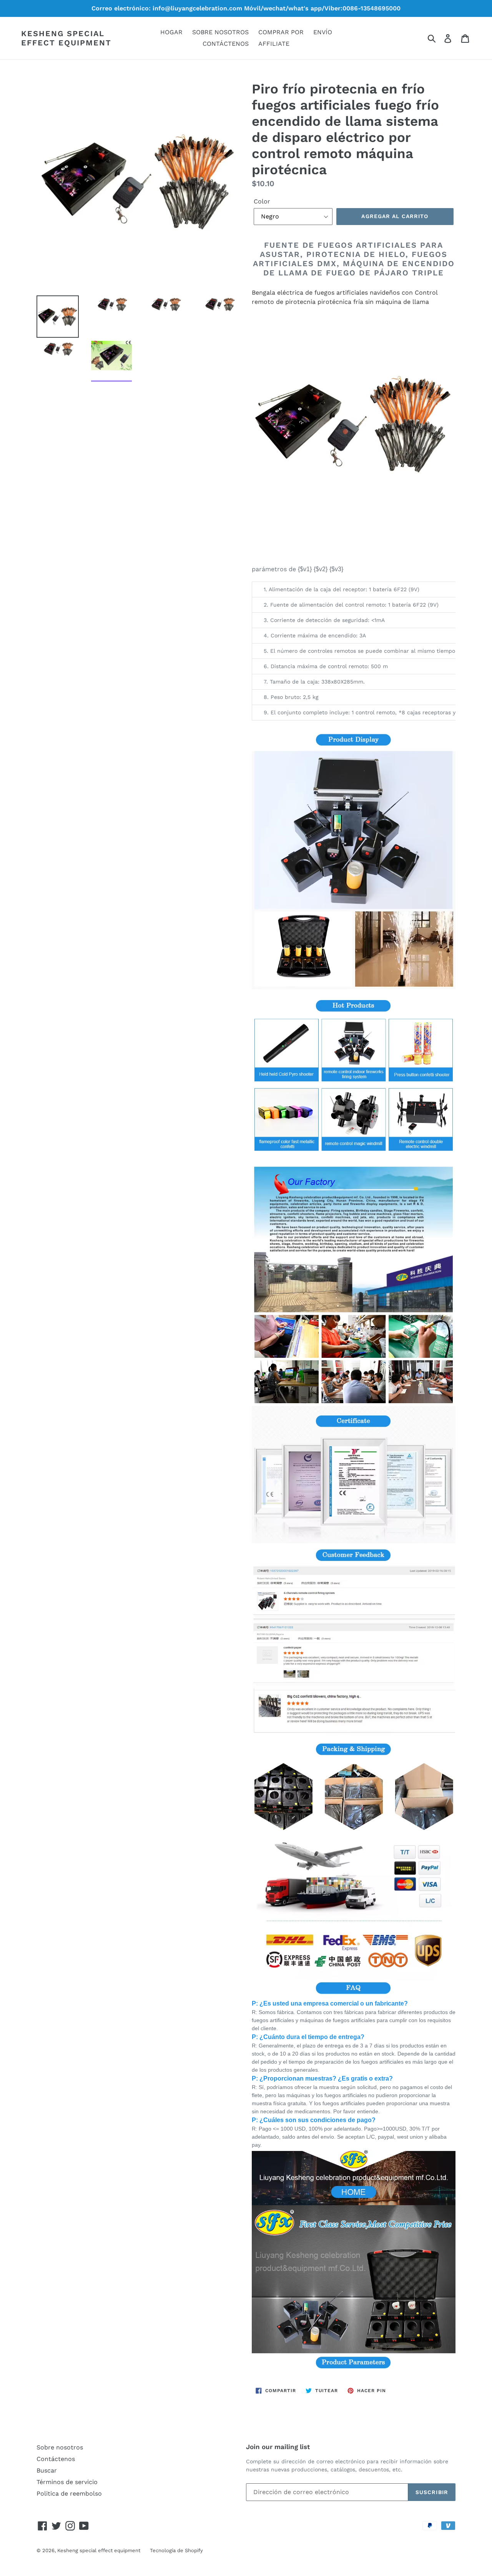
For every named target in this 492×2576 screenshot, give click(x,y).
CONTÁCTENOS (226, 44)
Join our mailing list (278, 2447)
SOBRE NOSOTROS (220, 32)
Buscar (47, 2470)
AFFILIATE (274, 44)
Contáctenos (56, 2459)
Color (262, 201)
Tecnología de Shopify (176, 2550)
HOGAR (171, 32)
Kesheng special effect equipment (66, 38)
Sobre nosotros (60, 2447)
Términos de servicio (67, 2482)
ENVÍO (323, 32)
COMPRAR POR (281, 32)
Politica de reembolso (69, 2493)
